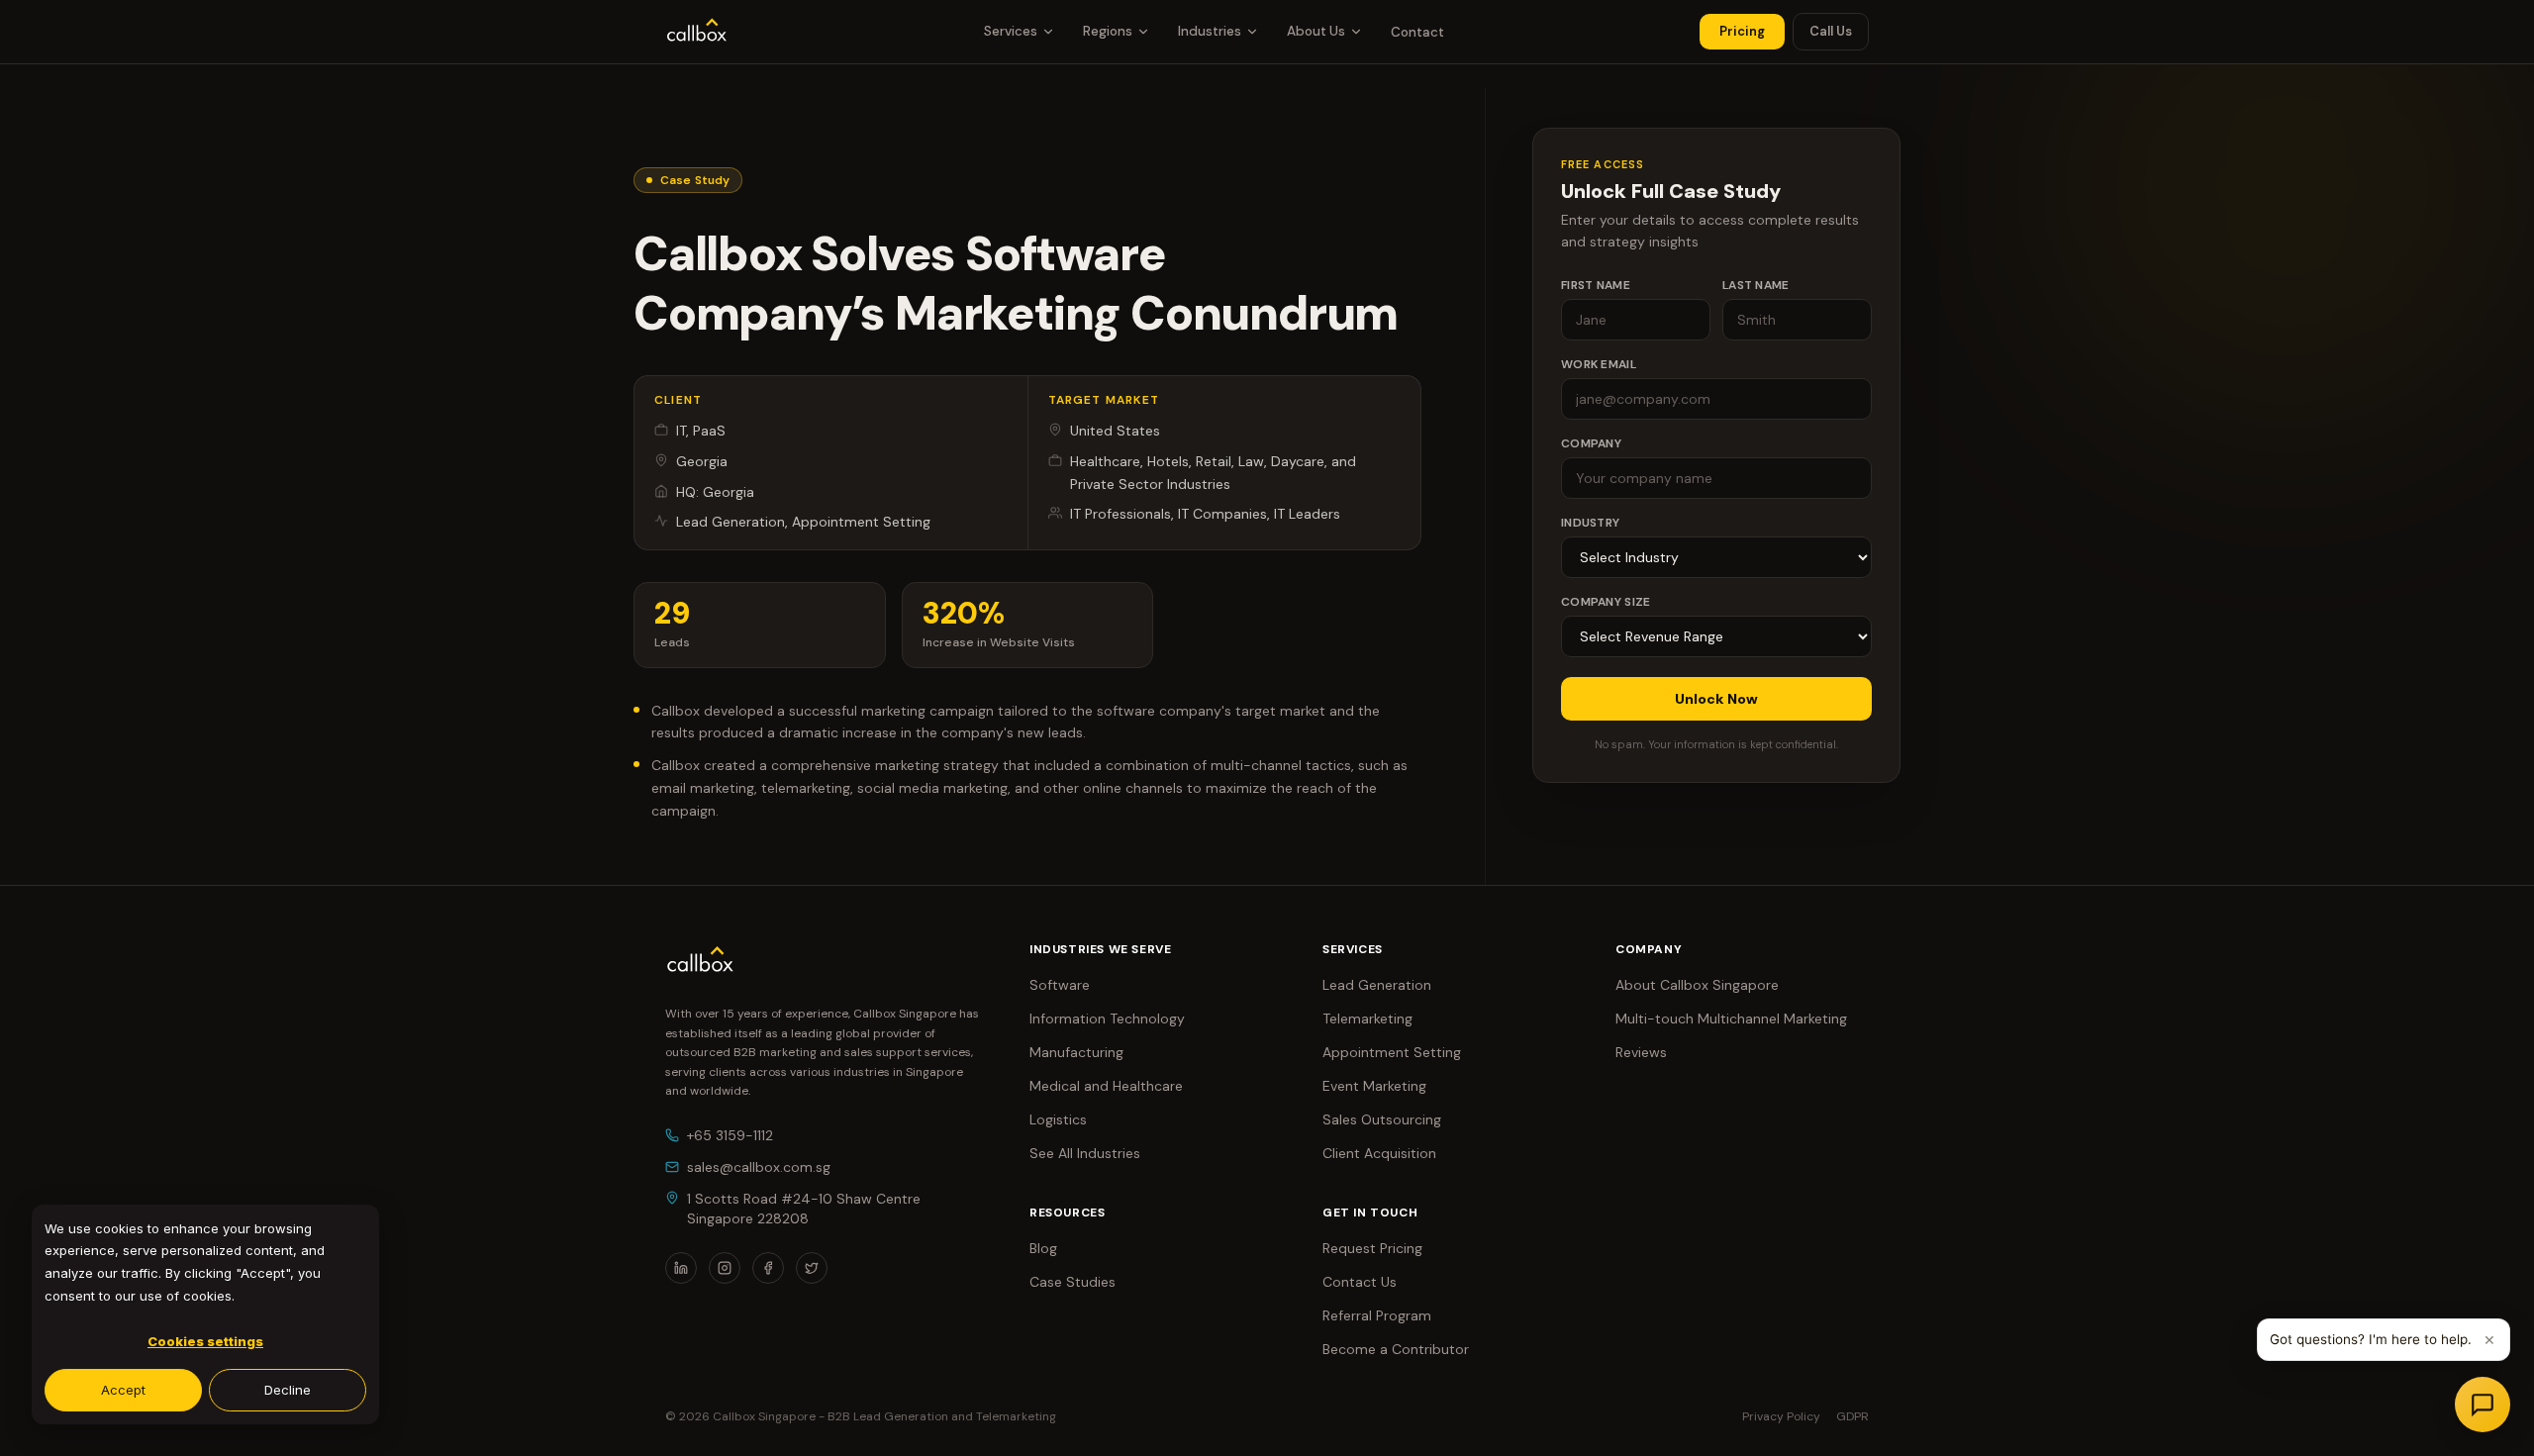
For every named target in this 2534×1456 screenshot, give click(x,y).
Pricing (1742, 31)
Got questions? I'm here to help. (2371, 1339)
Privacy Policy (1781, 1416)
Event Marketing (1374, 1086)
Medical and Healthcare (1106, 1086)
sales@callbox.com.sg (759, 1167)
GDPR (1852, 1416)
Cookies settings (205, 1341)
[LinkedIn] (681, 1268)
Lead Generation (1377, 985)
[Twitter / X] (812, 1268)
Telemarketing (1367, 1019)
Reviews (1641, 1052)
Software (1060, 985)
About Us (1316, 31)
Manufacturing (1076, 1052)
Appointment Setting (1392, 1052)
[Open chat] (2483, 1405)
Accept (123, 1390)
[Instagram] (725, 1268)
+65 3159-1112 (730, 1135)
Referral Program (1377, 1315)
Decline (288, 1390)
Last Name (1756, 285)
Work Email (1599, 364)
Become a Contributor (1396, 1349)
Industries (1210, 31)
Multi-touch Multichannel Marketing (1731, 1019)
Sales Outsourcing (1382, 1119)
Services (1011, 31)
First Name (1596, 285)
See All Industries (1085, 1153)
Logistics (1058, 1119)
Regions (1108, 31)
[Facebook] (768, 1268)
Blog (1043, 1248)
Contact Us (1360, 1282)
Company (1591, 443)
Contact (1417, 32)
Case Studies (1072, 1282)
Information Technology (1107, 1019)
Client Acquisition (1379, 1153)
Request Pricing (1372, 1248)
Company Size (1606, 602)
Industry (1590, 523)
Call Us (1831, 31)
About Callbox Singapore (1697, 985)
